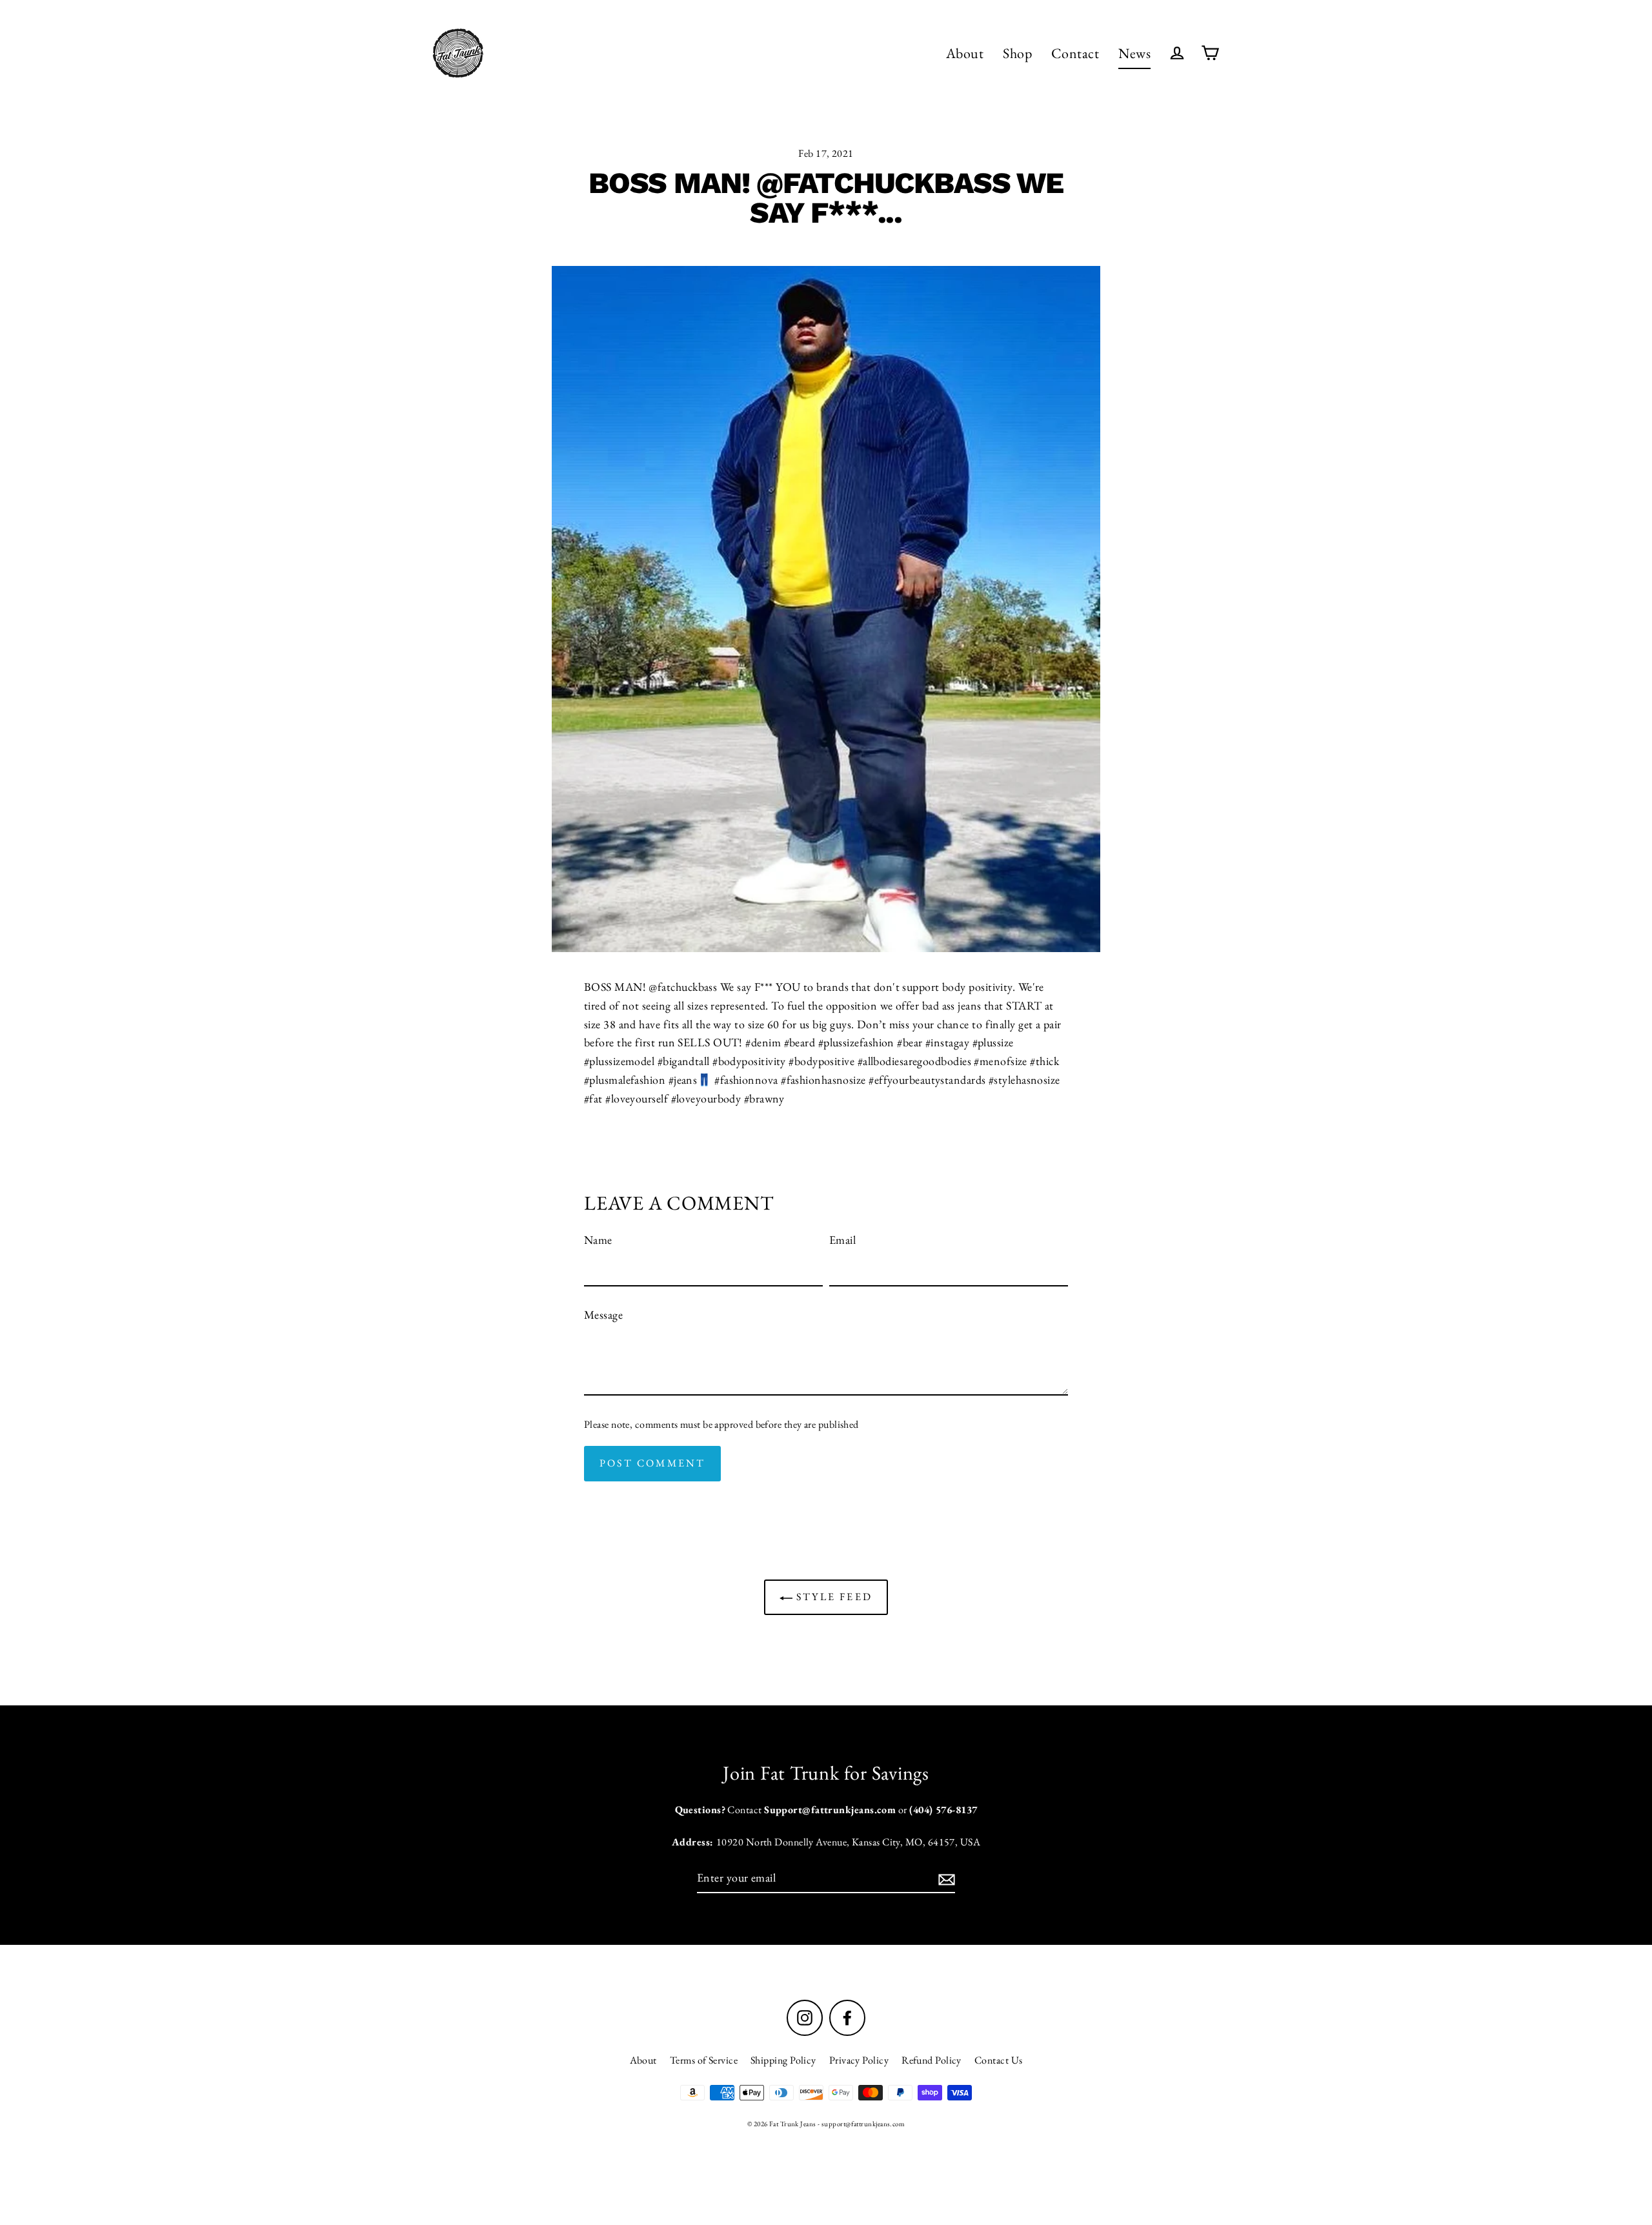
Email (842, 1240)
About (965, 53)
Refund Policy (932, 2060)
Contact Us (999, 2060)
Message (603, 1315)
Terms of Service (704, 2060)
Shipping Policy (783, 2060)
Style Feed (832, 1597)
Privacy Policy (859, 2060)
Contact (1075, 53)
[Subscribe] (945, 1879)
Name (598, 1240)
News (1134, 53)
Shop (1017, 53)
